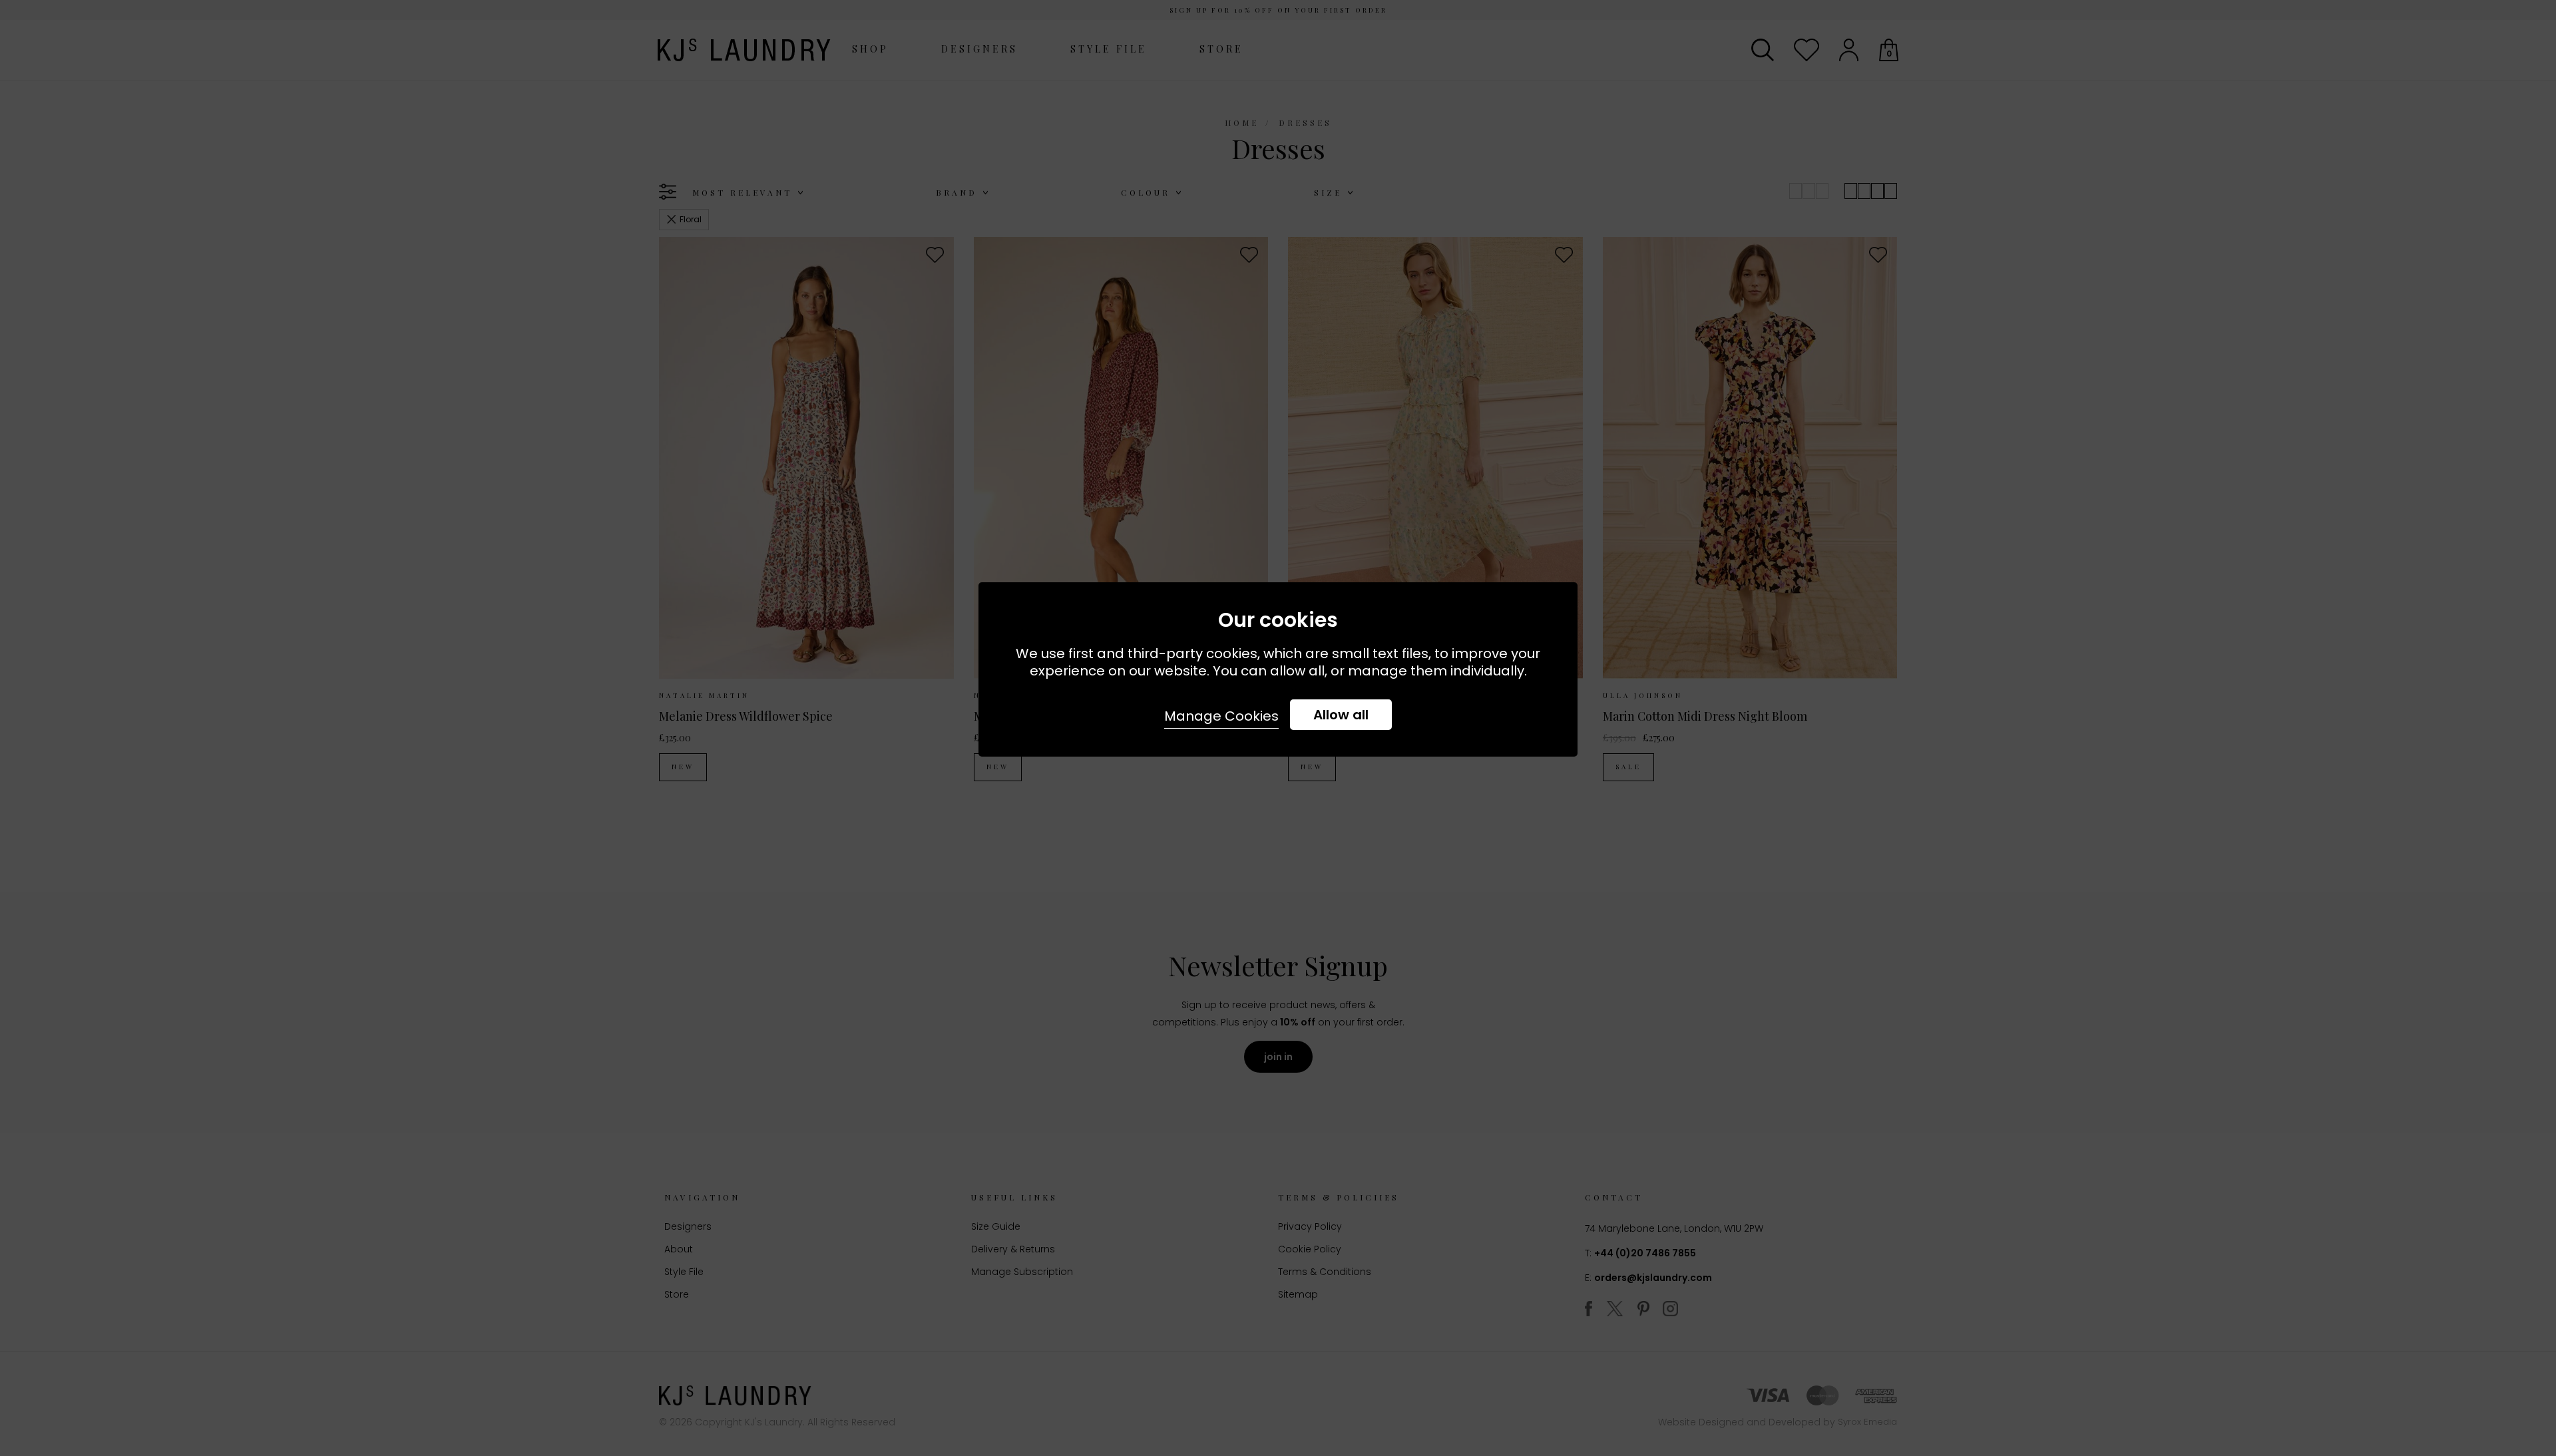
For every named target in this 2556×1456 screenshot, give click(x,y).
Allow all (1341, 715)
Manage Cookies (1221, 716)
